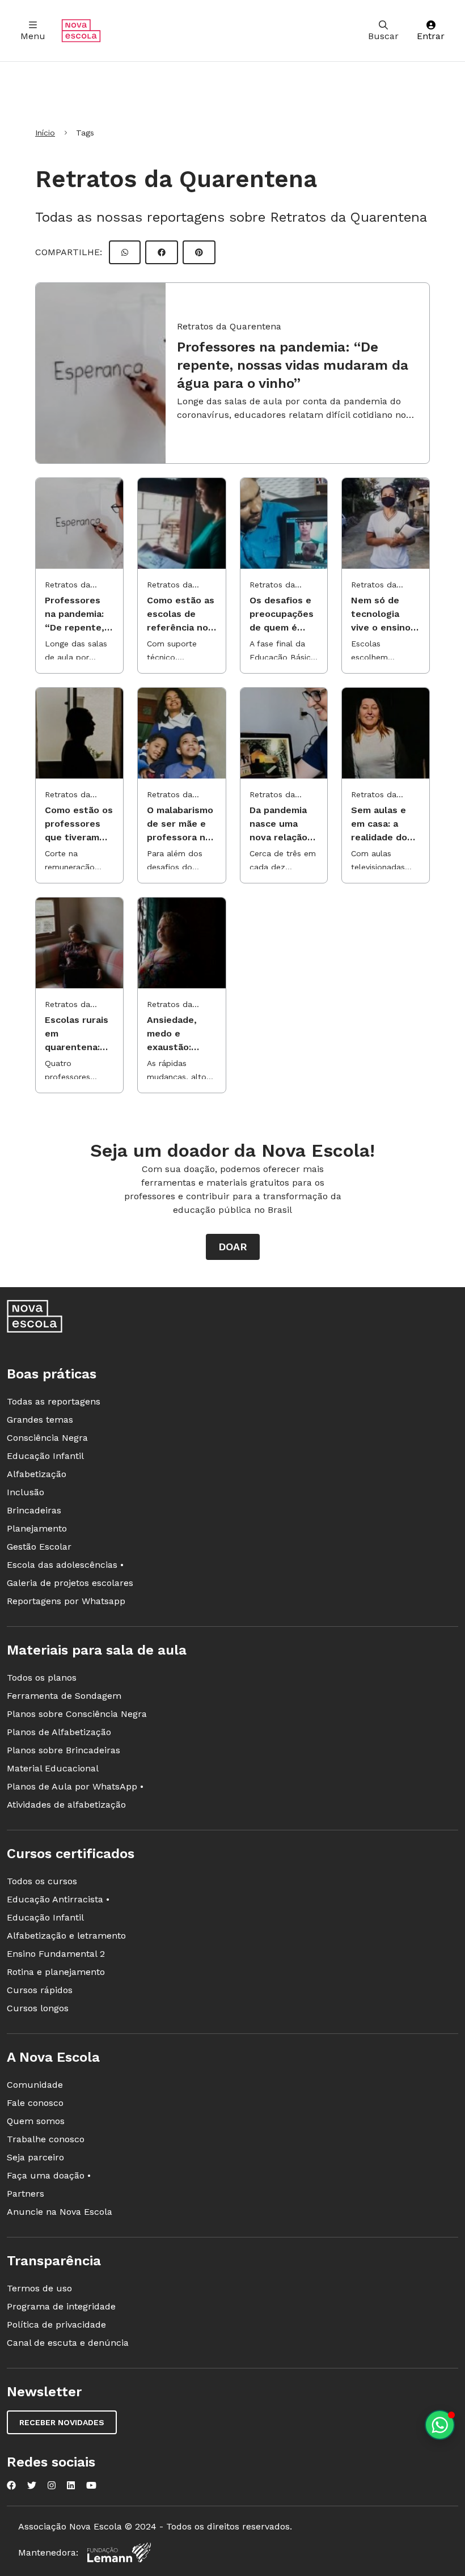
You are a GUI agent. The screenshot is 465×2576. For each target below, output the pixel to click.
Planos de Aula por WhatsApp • (75, 1786)
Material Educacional (53, 1768)
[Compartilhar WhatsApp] (125, 252)
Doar (233, 1247)
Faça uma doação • (49, 2175)
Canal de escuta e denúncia (68, 2343)
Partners (26, 2194)
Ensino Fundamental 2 (56, 1954)
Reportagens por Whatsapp (66, 1601)
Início (45, 133)
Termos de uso (39, 2288)
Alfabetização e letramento (66, 1936)
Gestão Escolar (39, 1547)
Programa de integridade (61, 2306)
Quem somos (36, 2121)
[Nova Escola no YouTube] (91, 2485)
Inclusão (26, 1492)
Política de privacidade (56, 2325)
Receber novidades (62, 2422)
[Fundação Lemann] (119, 2552)
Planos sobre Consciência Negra (77, 1714)
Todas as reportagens (54, 1401)
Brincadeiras (34, 1510)
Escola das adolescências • (65, 1565)
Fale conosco (35, 2103)
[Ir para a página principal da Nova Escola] (81, 31)
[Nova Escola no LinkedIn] (71, 2485)
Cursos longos (38, 2008)
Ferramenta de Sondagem (64, 1696)
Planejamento (37, 1528)
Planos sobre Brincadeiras (64, 1750)
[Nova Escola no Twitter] (32, 2485)
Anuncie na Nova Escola (60, 2212)
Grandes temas (40, 1420)
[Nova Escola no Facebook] (11, 2485)
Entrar (431, 36)
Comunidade (35, 2085)
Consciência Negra (47, 1438)
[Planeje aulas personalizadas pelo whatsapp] (440, 2425)
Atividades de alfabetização (66, 1805)
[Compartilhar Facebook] (162, 252)
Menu (33, 36)
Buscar (383, 36)
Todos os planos (42, 1678)
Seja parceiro (35, 2157)
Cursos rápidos (40, 1990)
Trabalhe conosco (46, 2139)
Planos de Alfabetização (59, 1732)
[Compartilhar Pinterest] (199, 252)
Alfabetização (37, 1474)
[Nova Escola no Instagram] (52, 2485)
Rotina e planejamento (56, 1972)
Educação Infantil (45, 1456)
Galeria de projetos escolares (70, 1583)
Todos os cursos (42, 1881)
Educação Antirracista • (58, 1899)
